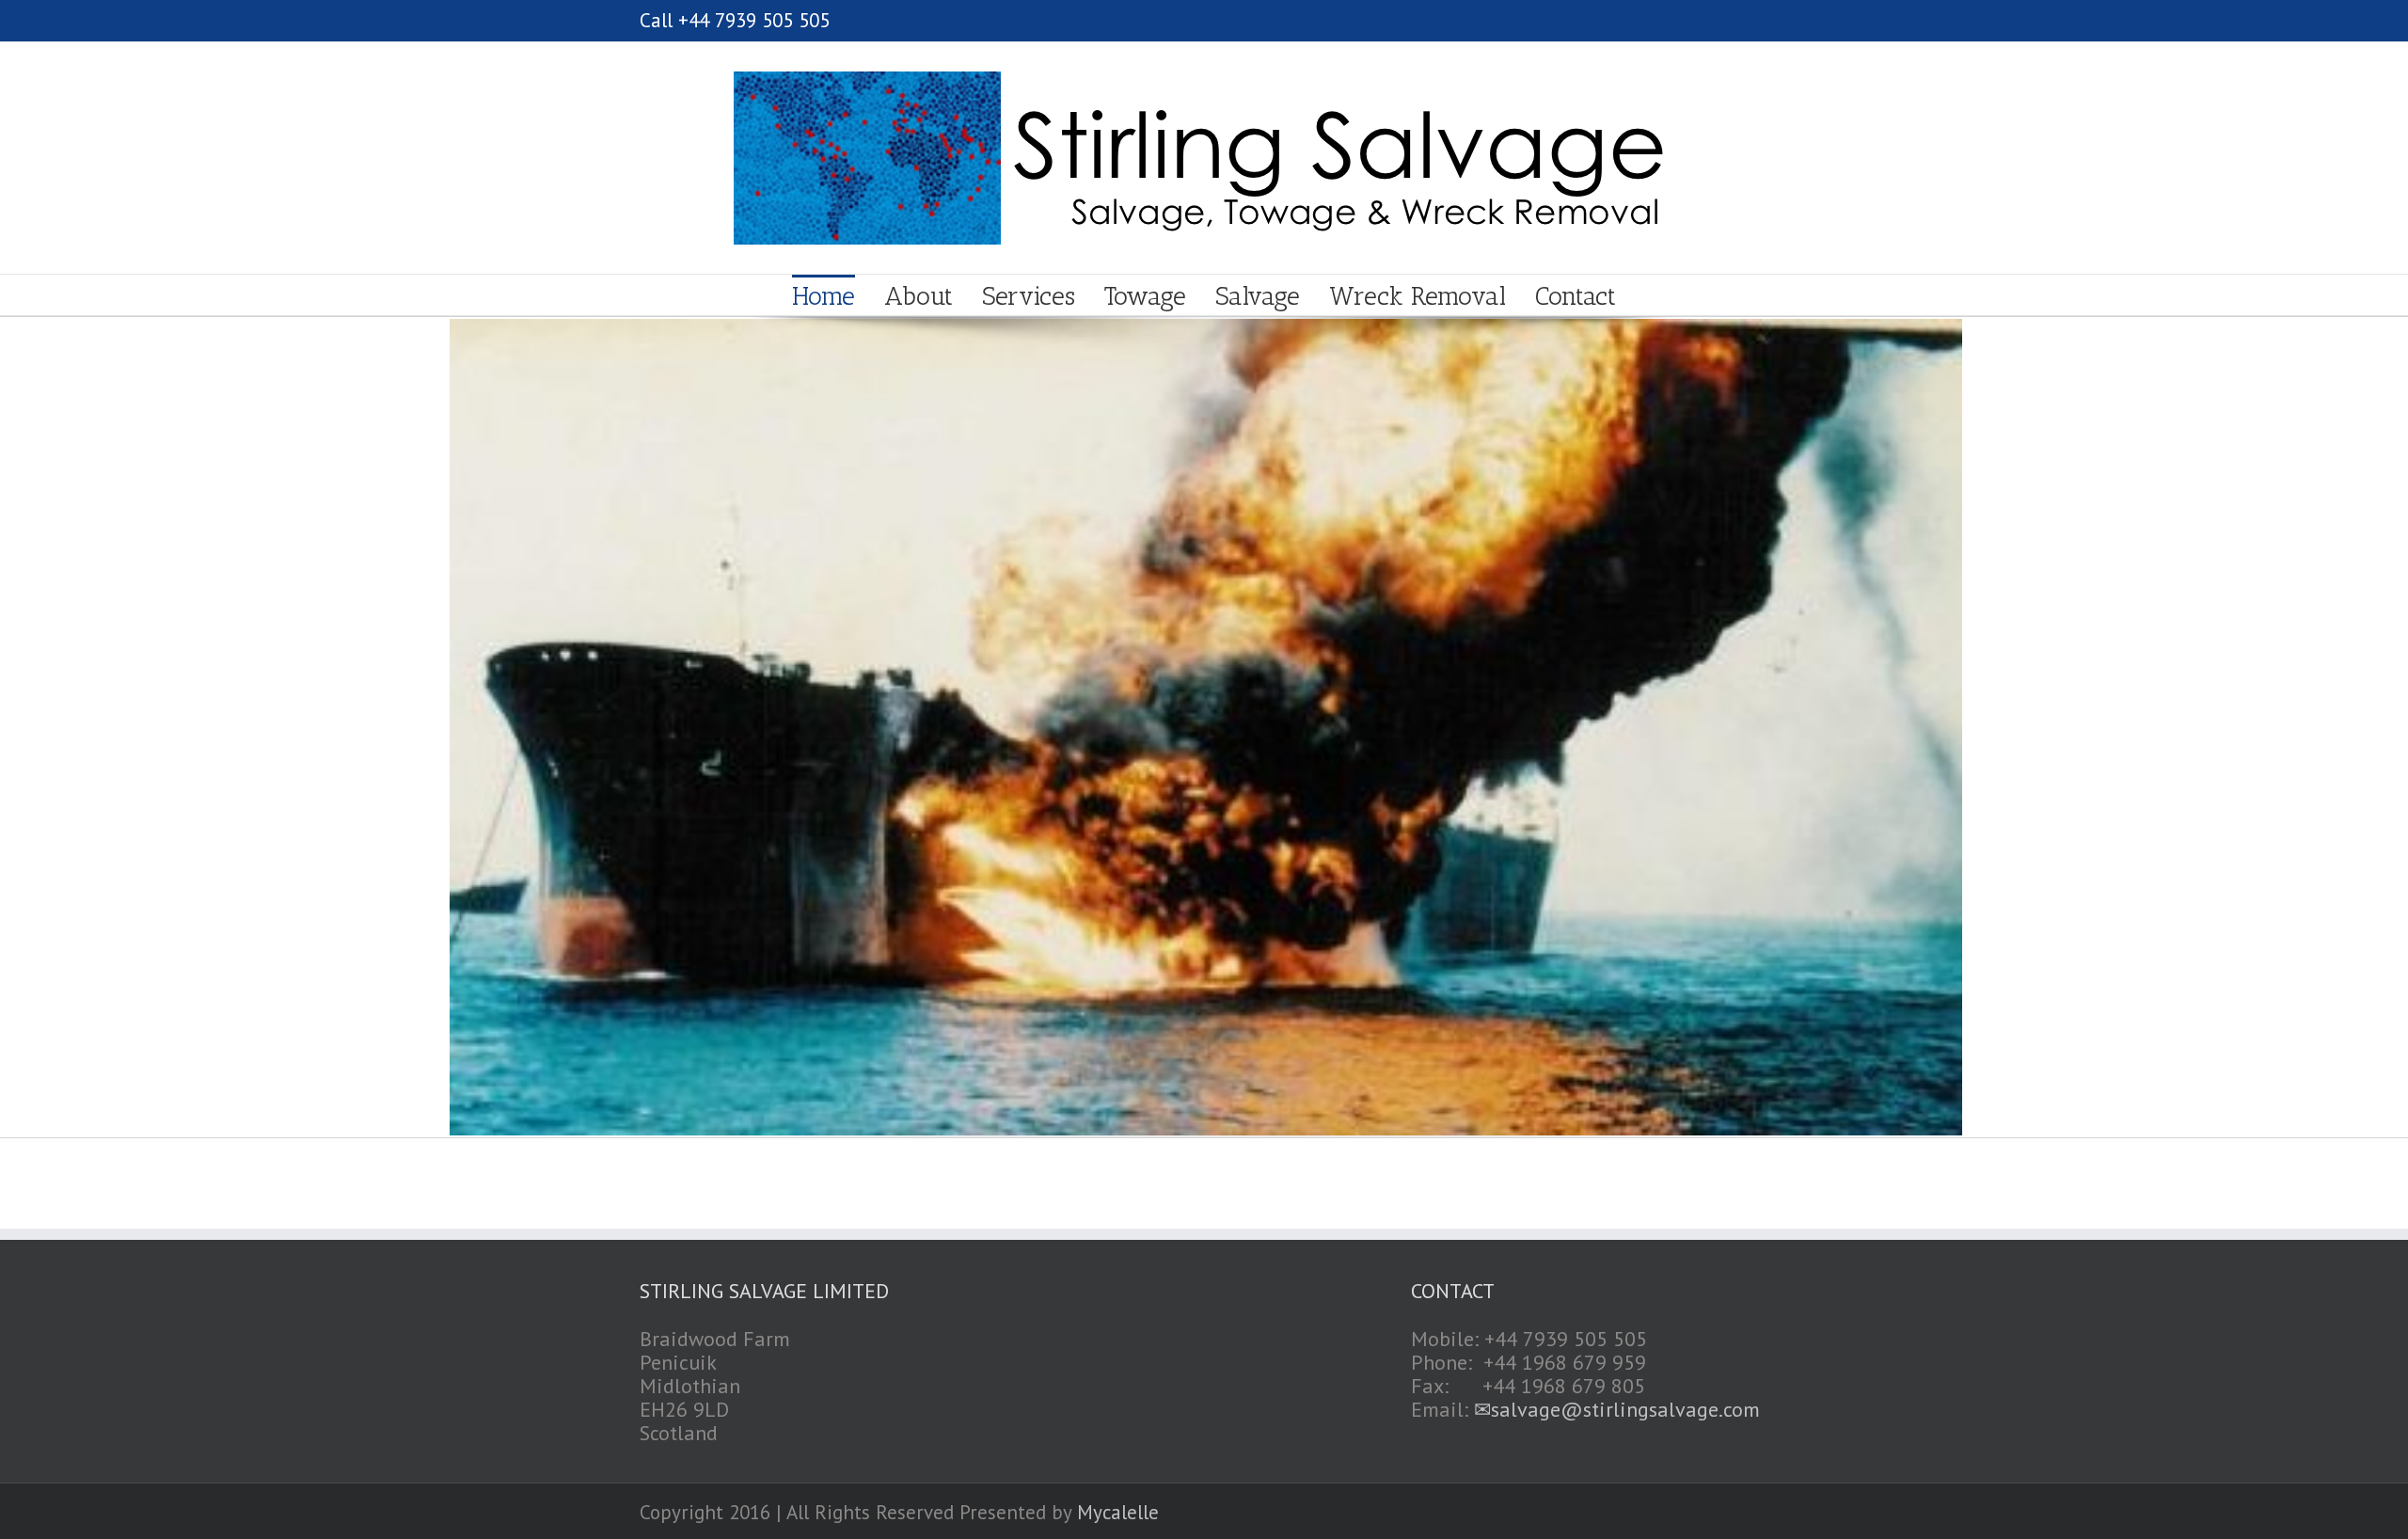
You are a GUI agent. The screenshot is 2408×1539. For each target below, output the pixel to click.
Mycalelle (1118, 1512)
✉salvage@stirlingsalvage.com (1617, 1409)
